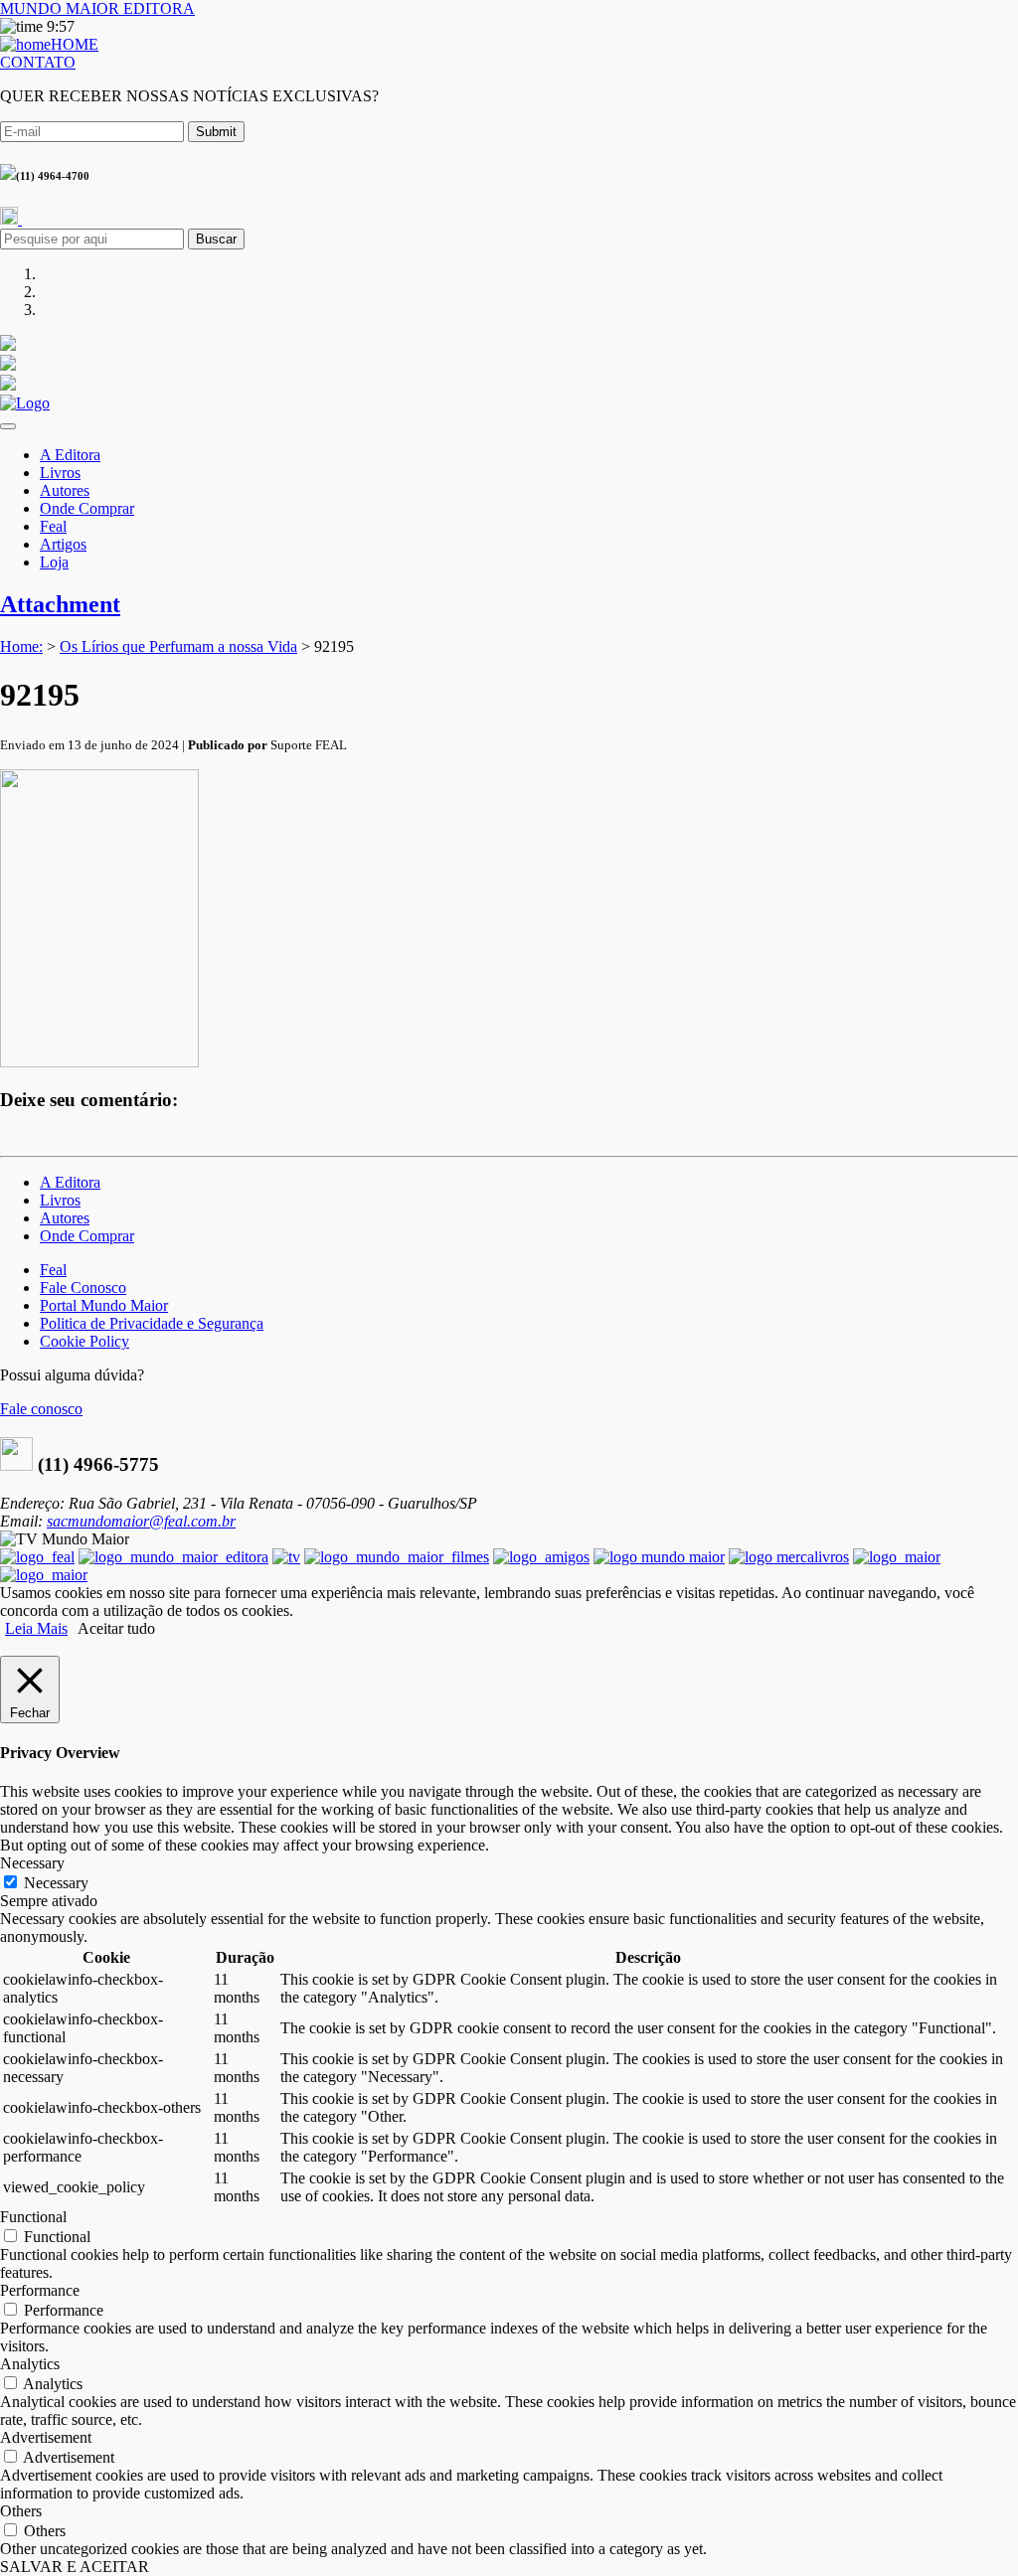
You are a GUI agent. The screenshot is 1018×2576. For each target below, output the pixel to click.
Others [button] (21, 2511)
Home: (21, 646)
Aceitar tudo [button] (116, 1628)
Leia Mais (36, 1628)
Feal (53, 526)
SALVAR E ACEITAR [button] (75, 2567)
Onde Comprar (87, 508)
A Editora (70, 455)
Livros (60, 473)
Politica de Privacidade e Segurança (152, 1323)
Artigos (63, 544)
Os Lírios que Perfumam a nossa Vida (178, 646)
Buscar (216, 239)
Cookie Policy (85, 1341)
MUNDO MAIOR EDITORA (97, 8)
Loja (54, 562)
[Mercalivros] (789, 1557)
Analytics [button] (30, 2364)
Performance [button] (40, 2290)
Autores (65, 490)
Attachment (60, 604)
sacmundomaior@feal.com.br (141, 1521)
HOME (75, 44)
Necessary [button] (32, 1863)
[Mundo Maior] (659, 1557)
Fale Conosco (83, 1288)
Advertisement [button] (46, 2437)
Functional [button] (33, 2217)
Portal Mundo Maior (104, 1305)
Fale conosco (41, 1409)
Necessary (56, 1883)
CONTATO (38, 62)
